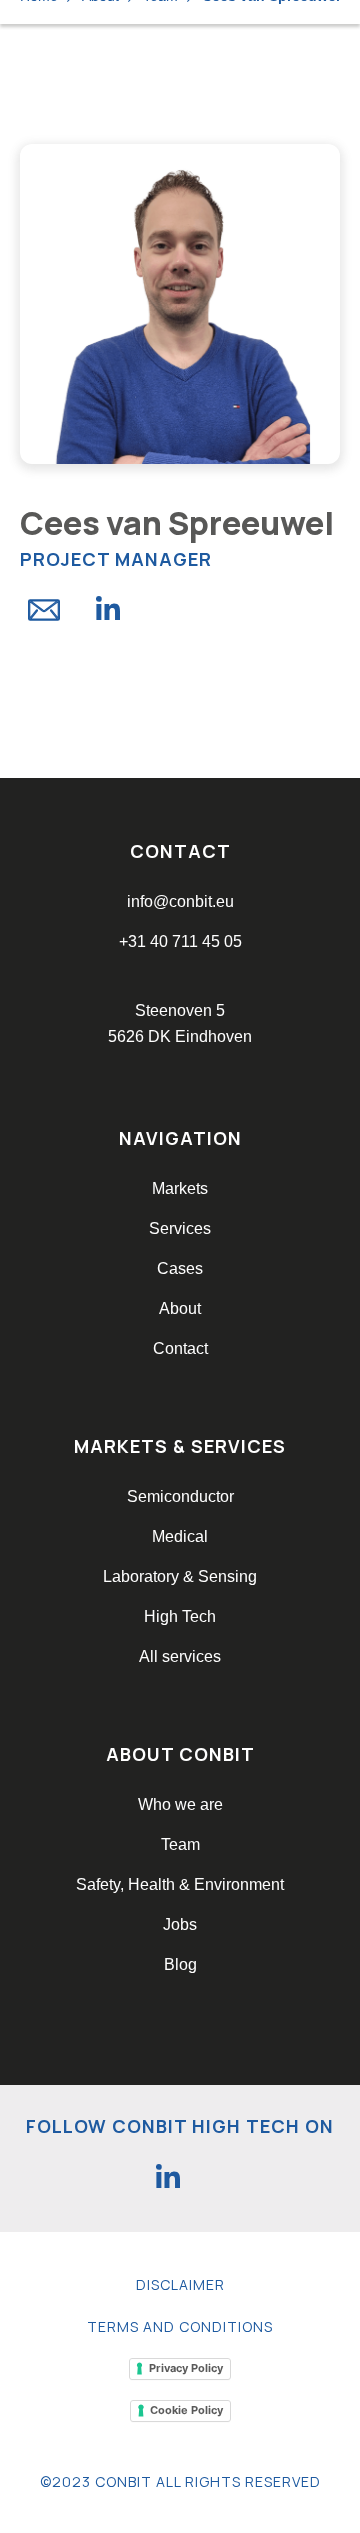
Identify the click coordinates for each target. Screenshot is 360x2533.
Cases (180, 1268)
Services (180, 1228)
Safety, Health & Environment (180, 1884)
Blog (180, 1964)
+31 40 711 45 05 (180, 941)
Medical (180, 1536)
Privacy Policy (186, 2368)
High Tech (180, 1616)
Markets (180, 1188)
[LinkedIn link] (168, 2176)
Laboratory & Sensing (180, 1576)
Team (180, 1844)
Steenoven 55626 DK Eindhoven (180, 1023)
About (180, 1308)
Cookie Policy (186, 2410)
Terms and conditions (180, 2326)
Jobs (180, 1924)
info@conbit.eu (180, 901)
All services (180, 1656)
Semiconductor (180, 1496)
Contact (180, 1348)
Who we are (180, 1804)
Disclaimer (180, 2284)
